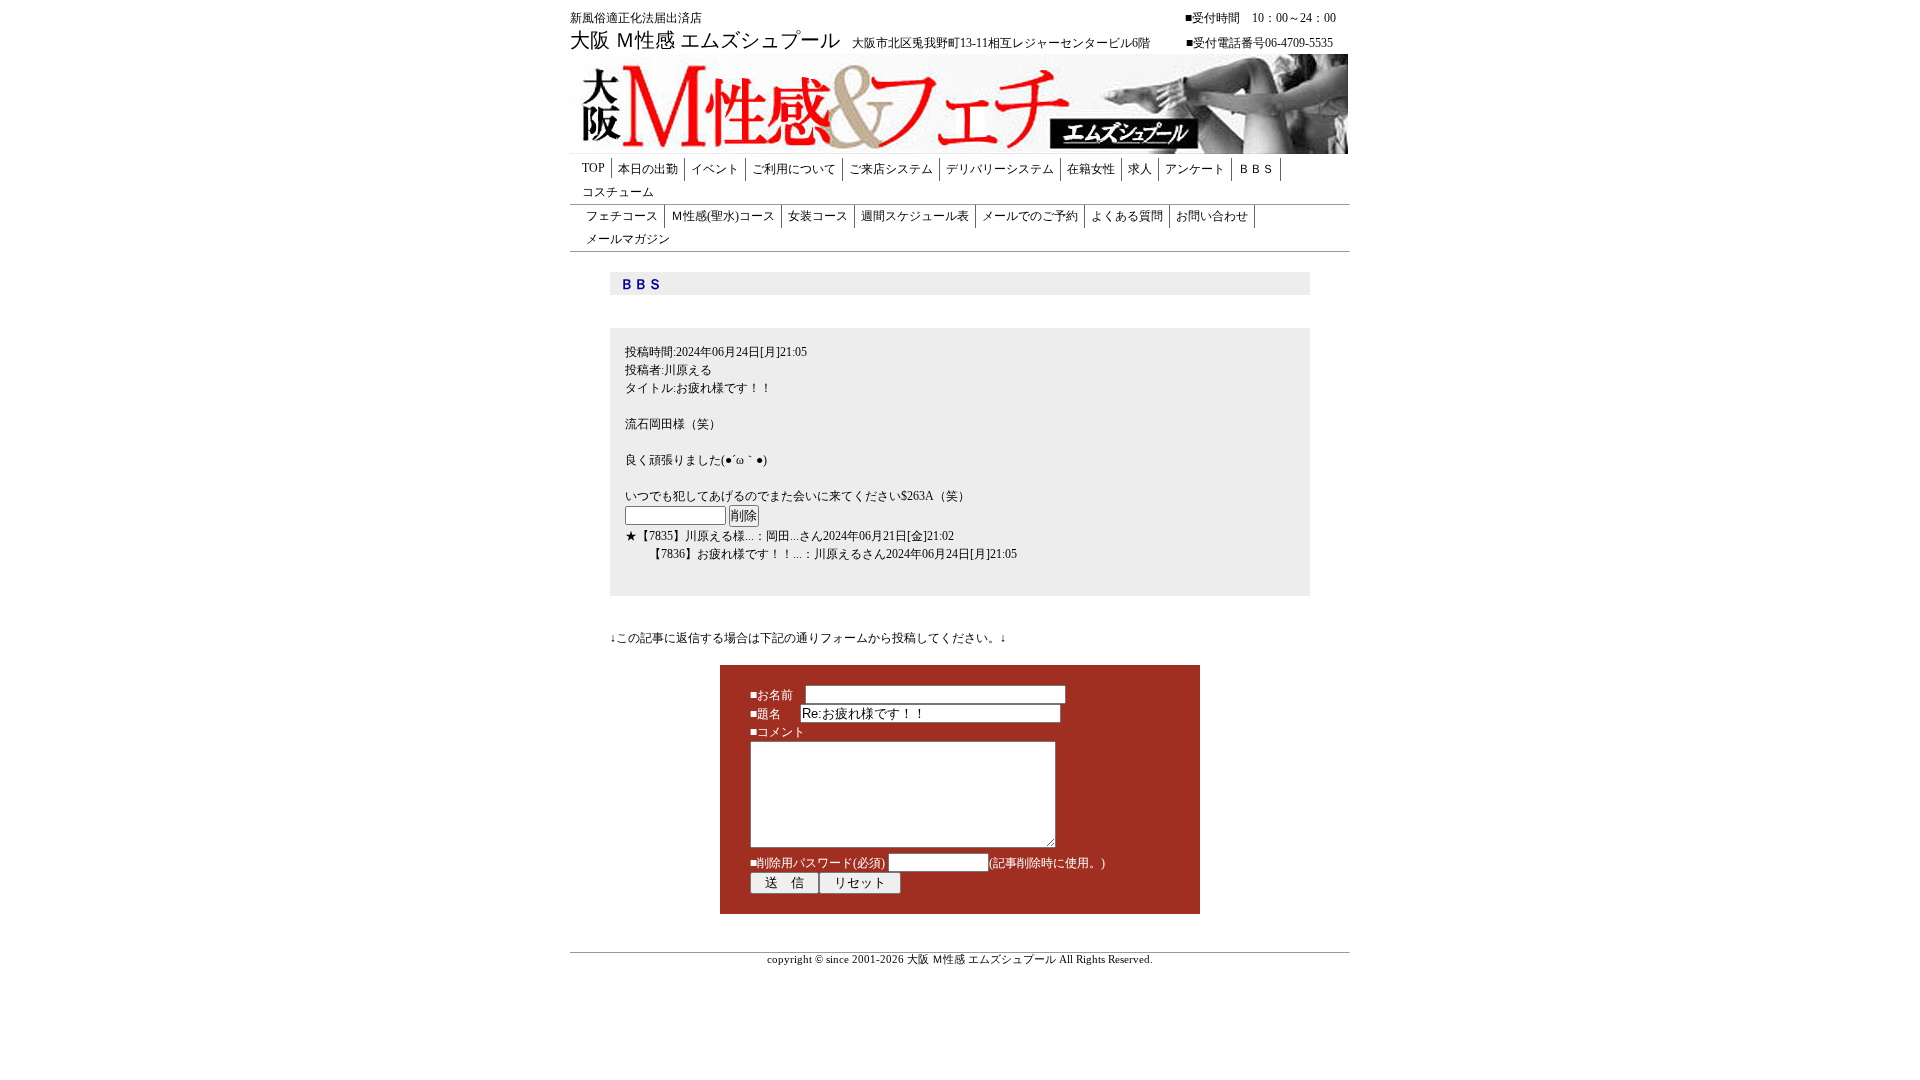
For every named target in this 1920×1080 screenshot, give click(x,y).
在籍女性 (1091, 169)
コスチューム (618, 192)
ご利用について (794, 169)
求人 (1140, 169)
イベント (715, 169)
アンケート (1195, 169)
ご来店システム (891, 169)
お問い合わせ (1212, 216)
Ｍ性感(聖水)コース (723, 216)
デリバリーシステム (1000, 169)
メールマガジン (628, 239)
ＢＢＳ (1256, 169)
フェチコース (622, 216)
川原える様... (719, 536)
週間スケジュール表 (915, 216)
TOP (593, 168)
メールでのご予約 (1030, 216)
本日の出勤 (648, 169)
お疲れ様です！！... (749, 554)
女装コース (818, 216)
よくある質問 (1127, 216)
